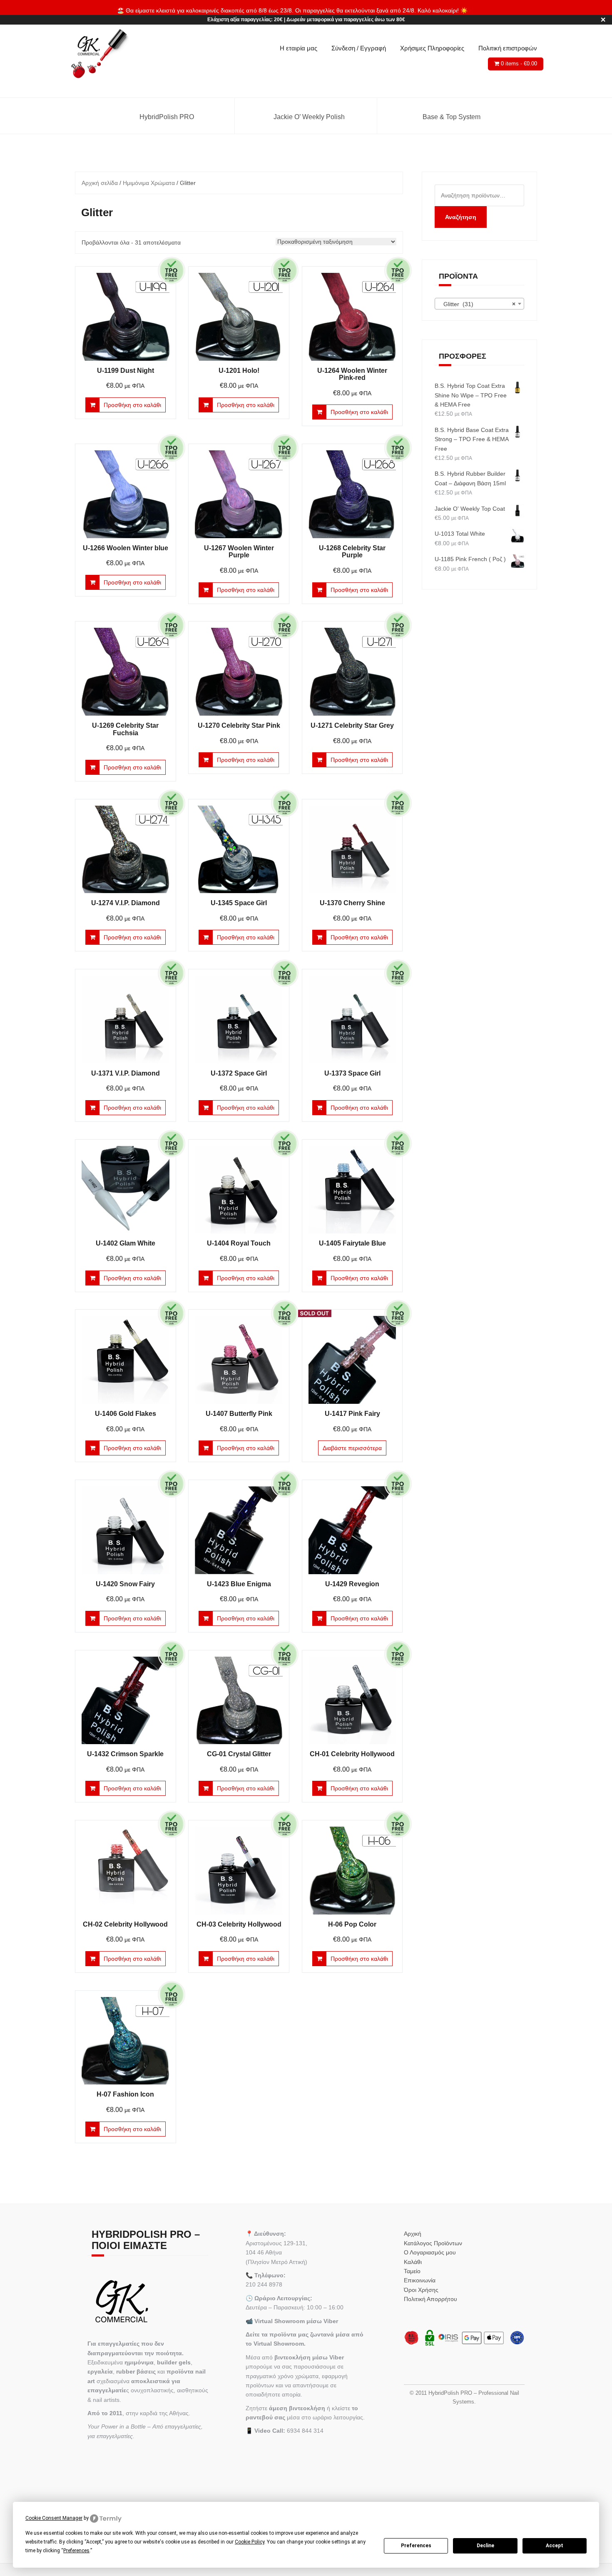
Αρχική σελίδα (100, 183)
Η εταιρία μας (299, 48)
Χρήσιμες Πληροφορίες (432, 48)
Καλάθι (413, 2262)
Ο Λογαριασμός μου (430, 2252)
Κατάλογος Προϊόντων (433, 2243)
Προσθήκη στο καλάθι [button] (132, 405)
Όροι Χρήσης (421, 2290)
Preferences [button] (76, 2551)
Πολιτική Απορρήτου (430, 2299)
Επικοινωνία (420, 2280)
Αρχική (413, 2234)
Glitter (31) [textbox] (477, 304)
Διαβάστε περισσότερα (352, 1448)
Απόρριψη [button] (482, 10)
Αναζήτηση (461, 217)
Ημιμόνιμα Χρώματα (149, 183)
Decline (485, 2546)
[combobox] (480, 304)
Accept (555, 2546)
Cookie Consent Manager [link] (54, 2518)
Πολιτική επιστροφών (508, 48)
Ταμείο (412, 2271)
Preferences (416, 2546)
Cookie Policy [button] (250, 2542)
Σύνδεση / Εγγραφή (359, 48)
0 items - (519, 64)
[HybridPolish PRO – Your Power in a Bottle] (99, 54)
